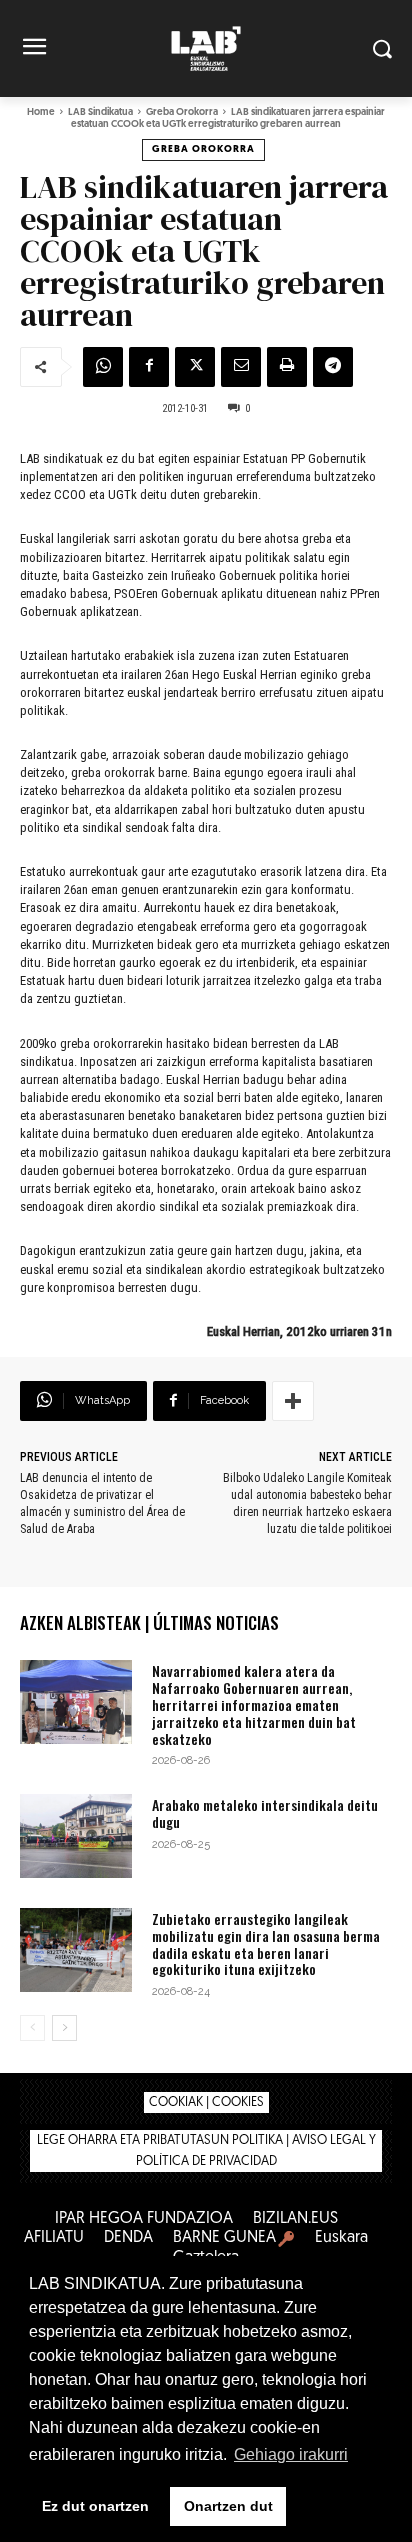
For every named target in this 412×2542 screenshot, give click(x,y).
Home (41, 112)
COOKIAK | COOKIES (206, 2102)
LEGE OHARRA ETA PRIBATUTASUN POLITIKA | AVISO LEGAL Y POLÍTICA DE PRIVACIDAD (206, 2151)
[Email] (241, 367)
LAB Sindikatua (100, 112)
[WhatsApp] (103, 367)
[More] (293, 1401)
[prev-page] (32, 2028)
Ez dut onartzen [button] (95, 2506)
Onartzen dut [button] (228, 2506)
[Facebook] (149, 367)
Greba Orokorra (182, 112)
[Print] (287, 367)
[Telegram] (333, 367)
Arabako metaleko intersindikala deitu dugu (265, 1813)
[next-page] (64, 2028)
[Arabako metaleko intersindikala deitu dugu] (76, 1836)
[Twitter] (195, 367)
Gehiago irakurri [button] (291, 2454)
